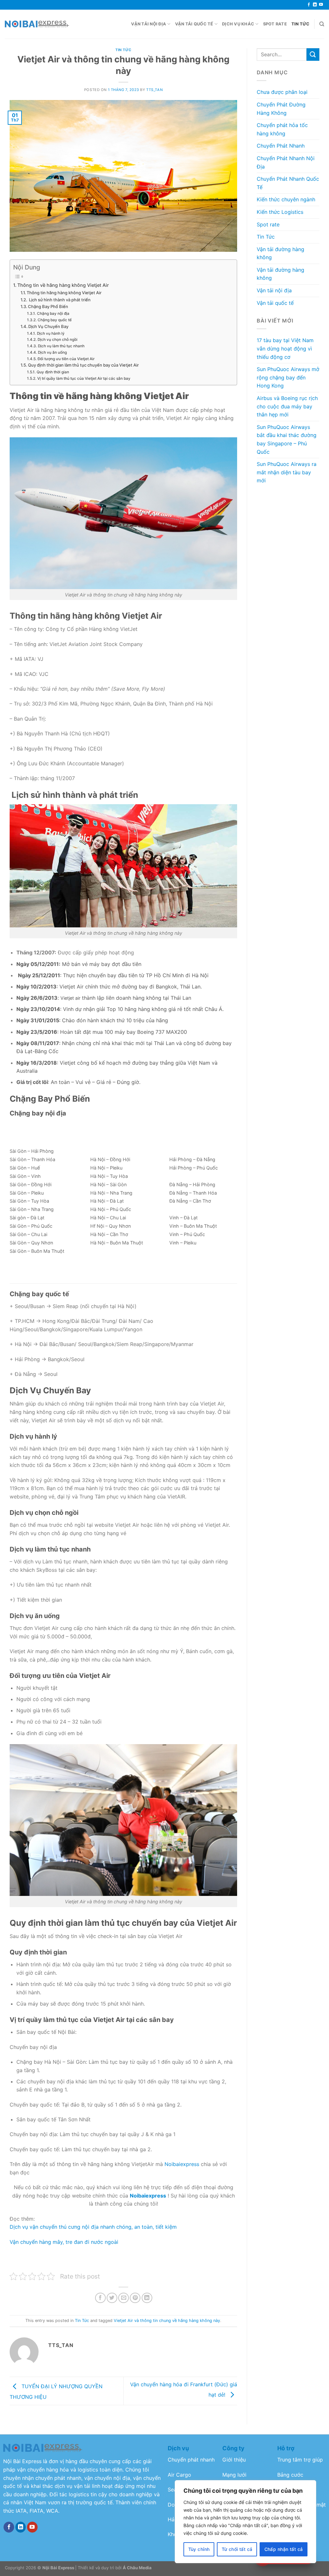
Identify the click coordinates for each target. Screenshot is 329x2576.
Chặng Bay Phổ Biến (48, 306)
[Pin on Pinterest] (135, 2298)
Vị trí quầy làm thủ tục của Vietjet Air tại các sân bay (84, 378)
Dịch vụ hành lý (51, 333)
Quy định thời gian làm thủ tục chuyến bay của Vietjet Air (83, 365)
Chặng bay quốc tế (54, 320)
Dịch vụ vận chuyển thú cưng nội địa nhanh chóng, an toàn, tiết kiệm (93, 2227)
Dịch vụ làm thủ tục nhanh (61, 346)
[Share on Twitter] (112, 2298)
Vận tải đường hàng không (280, 253)
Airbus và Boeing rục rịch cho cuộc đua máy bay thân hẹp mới (287, 406)
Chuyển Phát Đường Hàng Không (281, 109)
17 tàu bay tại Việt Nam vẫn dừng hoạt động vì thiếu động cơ (285, 348)
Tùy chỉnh (199, 2549)
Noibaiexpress (182, 2164)
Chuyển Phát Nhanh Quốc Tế (288, 183)
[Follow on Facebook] (309, 5)
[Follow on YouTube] (321, 5)
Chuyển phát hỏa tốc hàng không (282, 129)
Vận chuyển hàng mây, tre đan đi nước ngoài (64, 2242)
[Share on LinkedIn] (147, 2298)
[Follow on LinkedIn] (315, 5)
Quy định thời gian (53, 372)
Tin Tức (301, 24)
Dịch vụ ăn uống (52, 352)
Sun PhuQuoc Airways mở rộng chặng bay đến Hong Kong (288, 377)
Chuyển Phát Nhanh (281, 146)
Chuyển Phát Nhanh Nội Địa (286, 162)
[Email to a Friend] (124, 2298)
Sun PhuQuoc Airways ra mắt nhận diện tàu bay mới (287, 472)
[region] (245, 2522)
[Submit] (313, 55)
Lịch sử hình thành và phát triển (59, 300)
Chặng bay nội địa (53, 314)
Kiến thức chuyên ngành (286, 199)
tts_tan (154, 90)
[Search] (322, 24)
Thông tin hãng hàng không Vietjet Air (64, 293)
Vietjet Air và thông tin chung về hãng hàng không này (167, 2321)
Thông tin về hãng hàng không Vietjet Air (63, 285)
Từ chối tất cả (237, 2549)
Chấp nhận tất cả (284, 2549)
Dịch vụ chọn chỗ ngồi (57, 340)
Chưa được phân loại (282, 92)
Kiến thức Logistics (280, 212)
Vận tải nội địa (149, 24)
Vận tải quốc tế (194, 24)
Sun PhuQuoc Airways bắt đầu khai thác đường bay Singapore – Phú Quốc (287, 439)
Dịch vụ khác (238, 24)
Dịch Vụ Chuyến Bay (48, 326)
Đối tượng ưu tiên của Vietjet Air (66, 359)
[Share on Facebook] (100, 2298)
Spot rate (275, 24)
